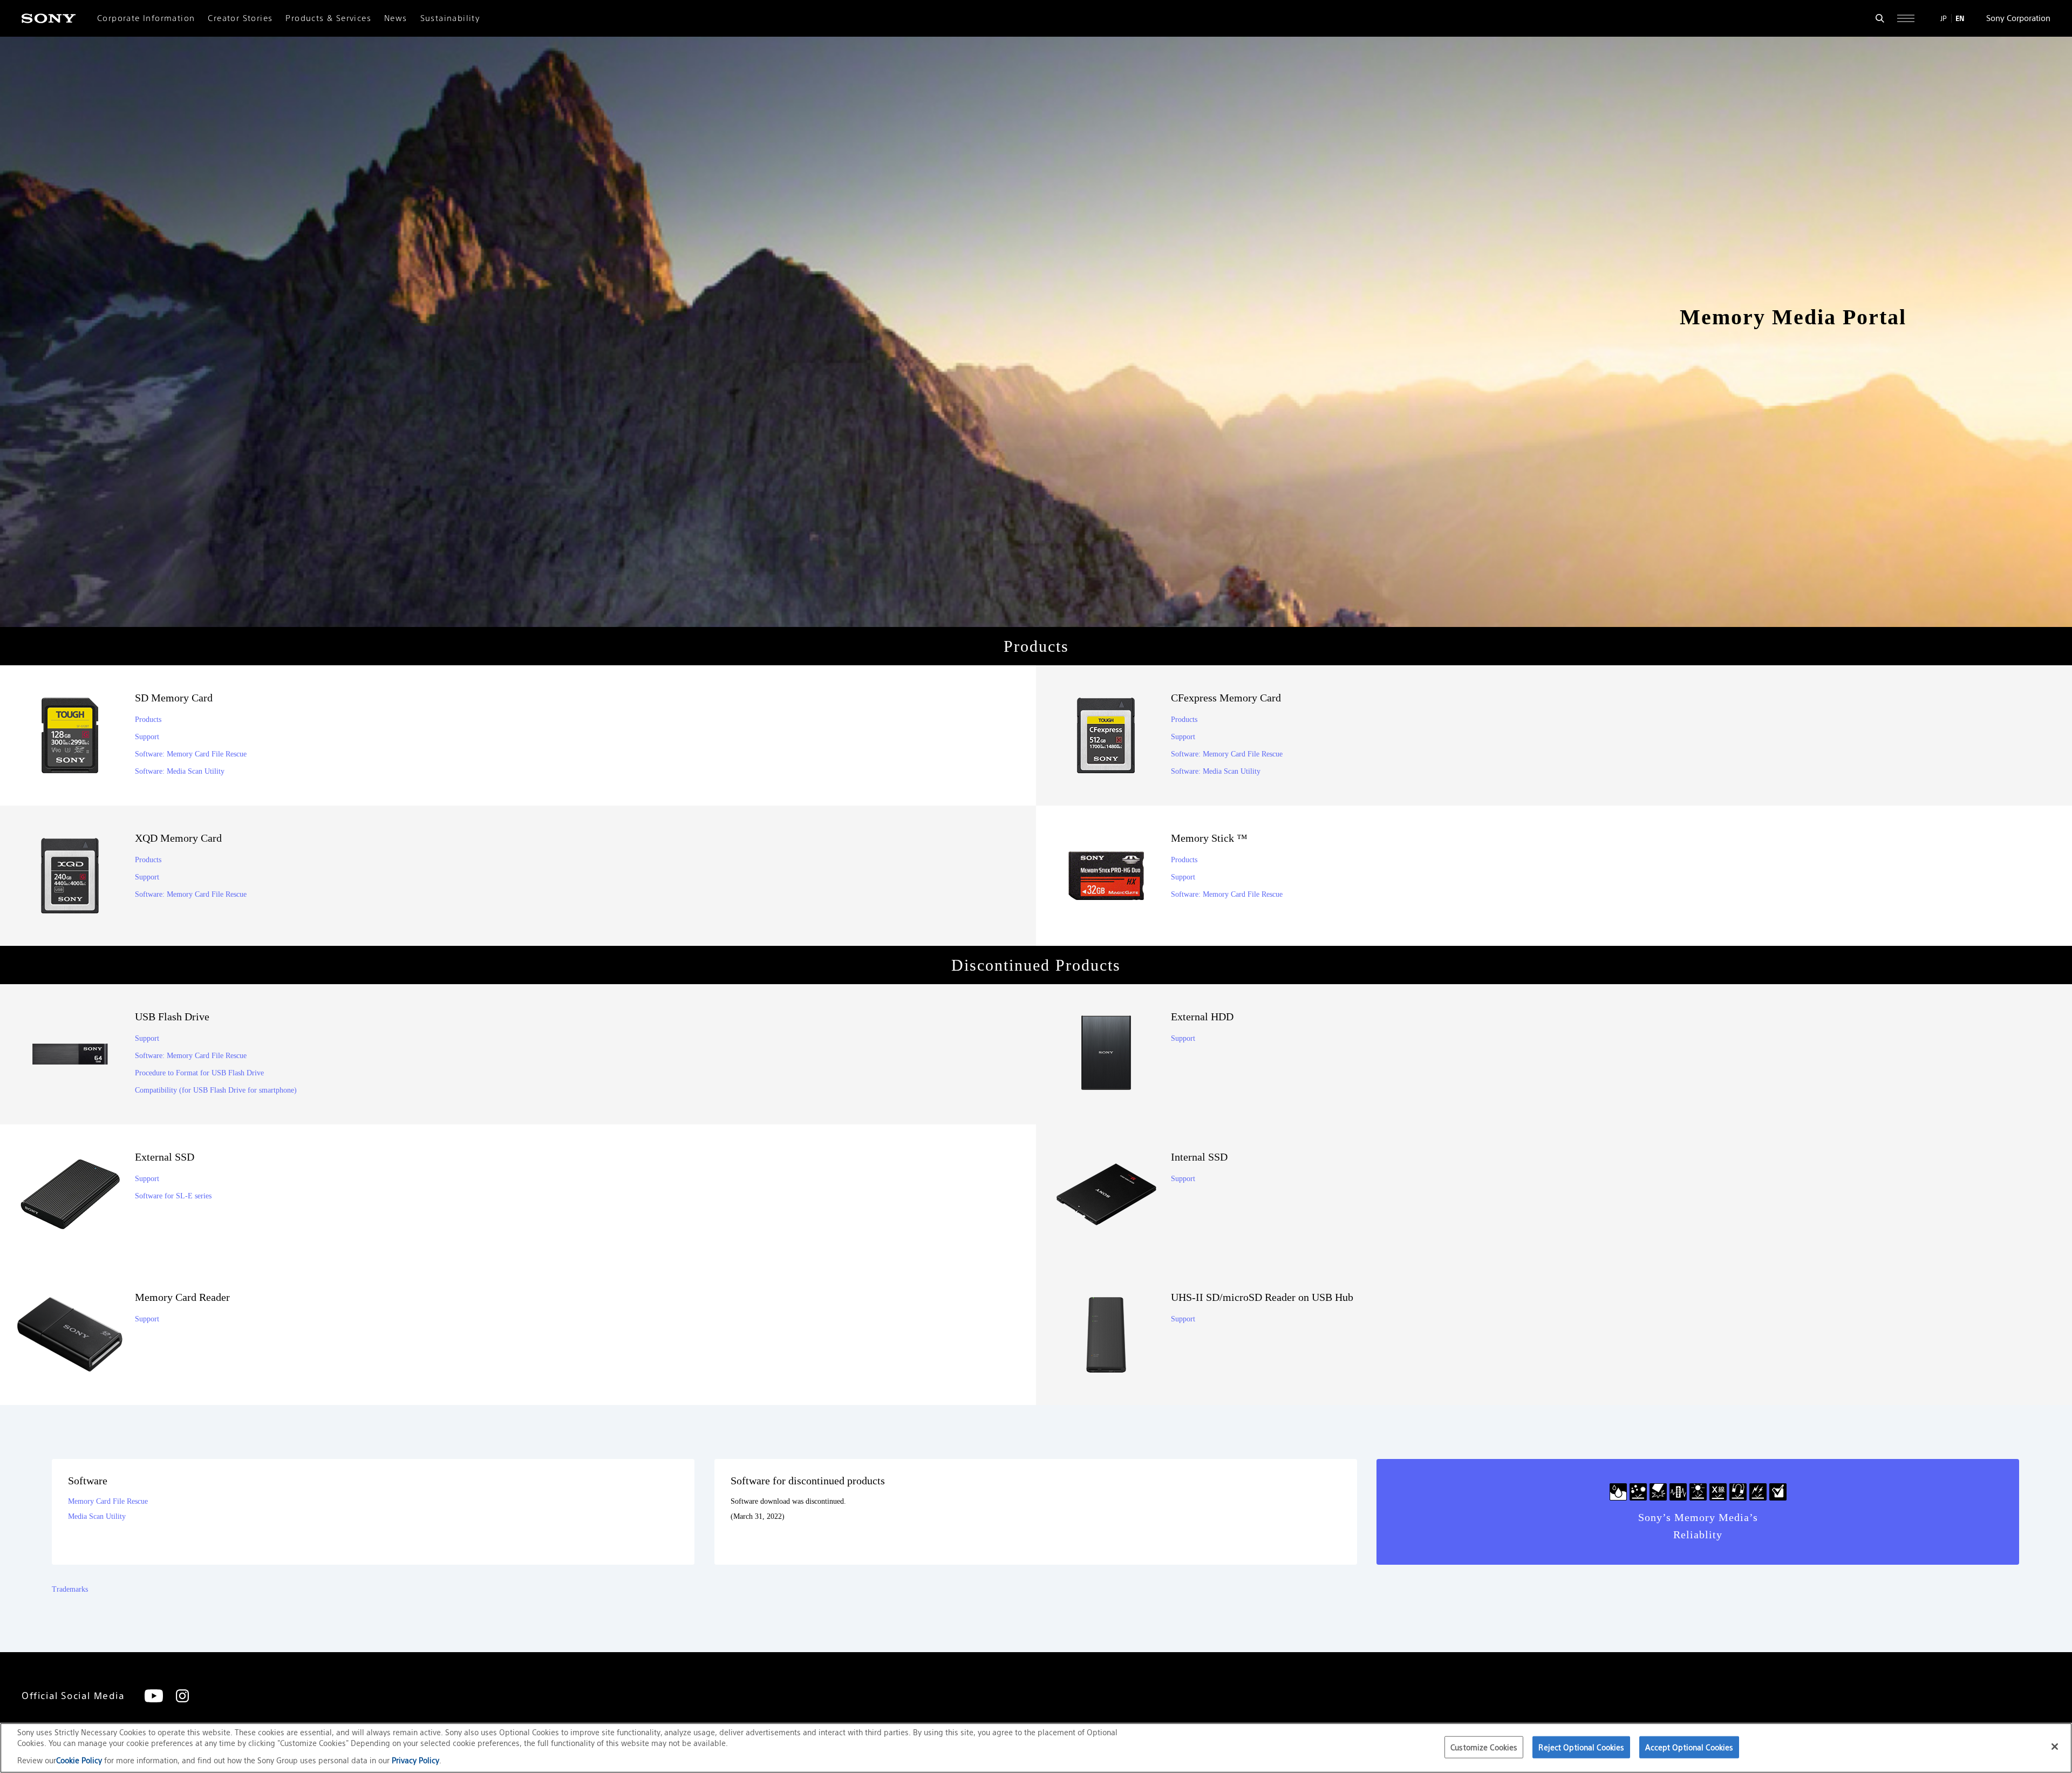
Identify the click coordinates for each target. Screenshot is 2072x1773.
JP (1944, 18)
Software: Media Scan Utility (180, 771)
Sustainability (450, 18)
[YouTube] (154, 1696)
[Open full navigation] (1906, 18)
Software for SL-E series (173, 1196)
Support (147, 737)
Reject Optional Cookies (1581, 1747)
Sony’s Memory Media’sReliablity (1698, 1526)
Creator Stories (240, 18)
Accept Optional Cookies (1689, 1747)
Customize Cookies (1484, 1747)
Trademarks (70, 1589)
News (396, 18)
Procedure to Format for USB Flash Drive (199, 1073)
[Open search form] (1880, 18)
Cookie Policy (80, 1760)
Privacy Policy (415, 1760)
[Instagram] (182, 1696)
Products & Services (328, 18)
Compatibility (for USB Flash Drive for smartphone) (216, 1090)
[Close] (2055, 1747)
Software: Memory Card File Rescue (191, 754)
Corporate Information (146, 18)
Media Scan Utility (97, 1516)
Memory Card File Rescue (108, 1501)
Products (148, 720)
